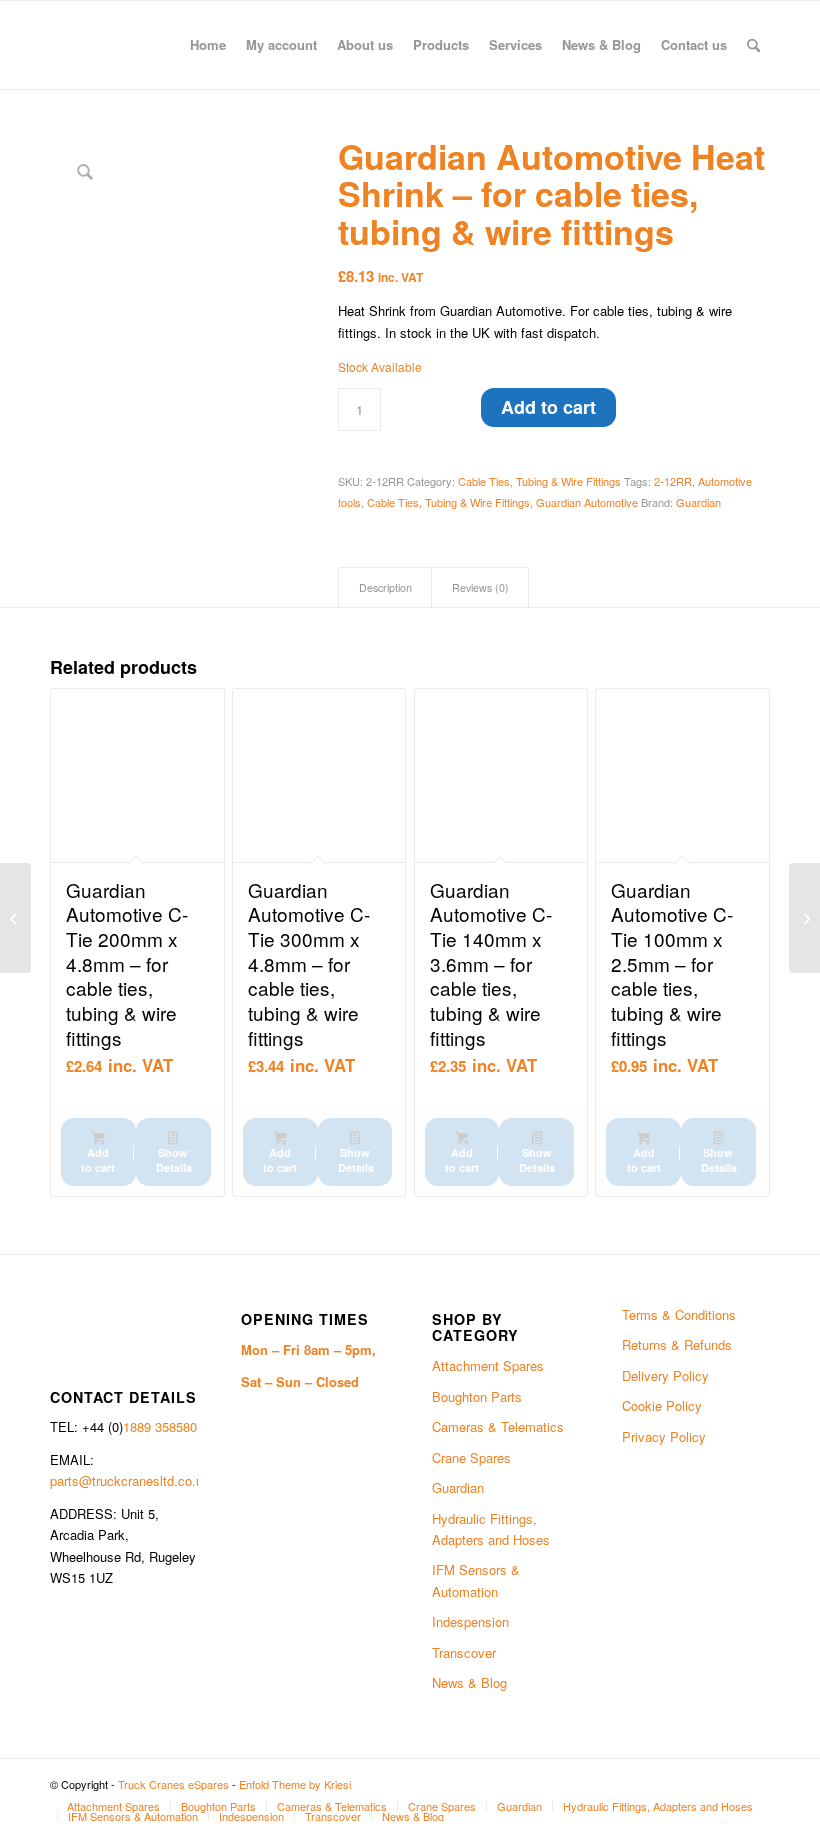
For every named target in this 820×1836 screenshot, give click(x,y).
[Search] (753, 45)
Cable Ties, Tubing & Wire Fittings (539, 481)
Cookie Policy (662, 1405)
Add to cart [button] (98, 1160)
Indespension (470, 1621)
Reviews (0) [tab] (480, 587)
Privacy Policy (664, 1436)
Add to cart (548, 407)
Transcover (464, 1652)
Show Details (174, 1160)
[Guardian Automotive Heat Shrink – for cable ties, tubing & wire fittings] (804, 918)
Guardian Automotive (587, 502)
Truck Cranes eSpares (173, 1784)
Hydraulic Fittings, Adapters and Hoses (491, 1529)
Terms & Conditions (679, 1314)
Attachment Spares (488, 1365)
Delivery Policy (665, 1375)
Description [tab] (385, 587)
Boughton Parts (477, 1396)
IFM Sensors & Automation (476, 1580)
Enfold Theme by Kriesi (295, 1784)
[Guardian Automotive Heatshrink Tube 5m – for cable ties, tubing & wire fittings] (15, 918)
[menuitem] (208, 45)
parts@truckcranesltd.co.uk (130, 1480)
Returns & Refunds (677, 1344)
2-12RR (673, 481)
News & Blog (469, 1682)
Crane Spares (471, 1457)
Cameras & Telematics (498, 1426)
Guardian (698, 502)
